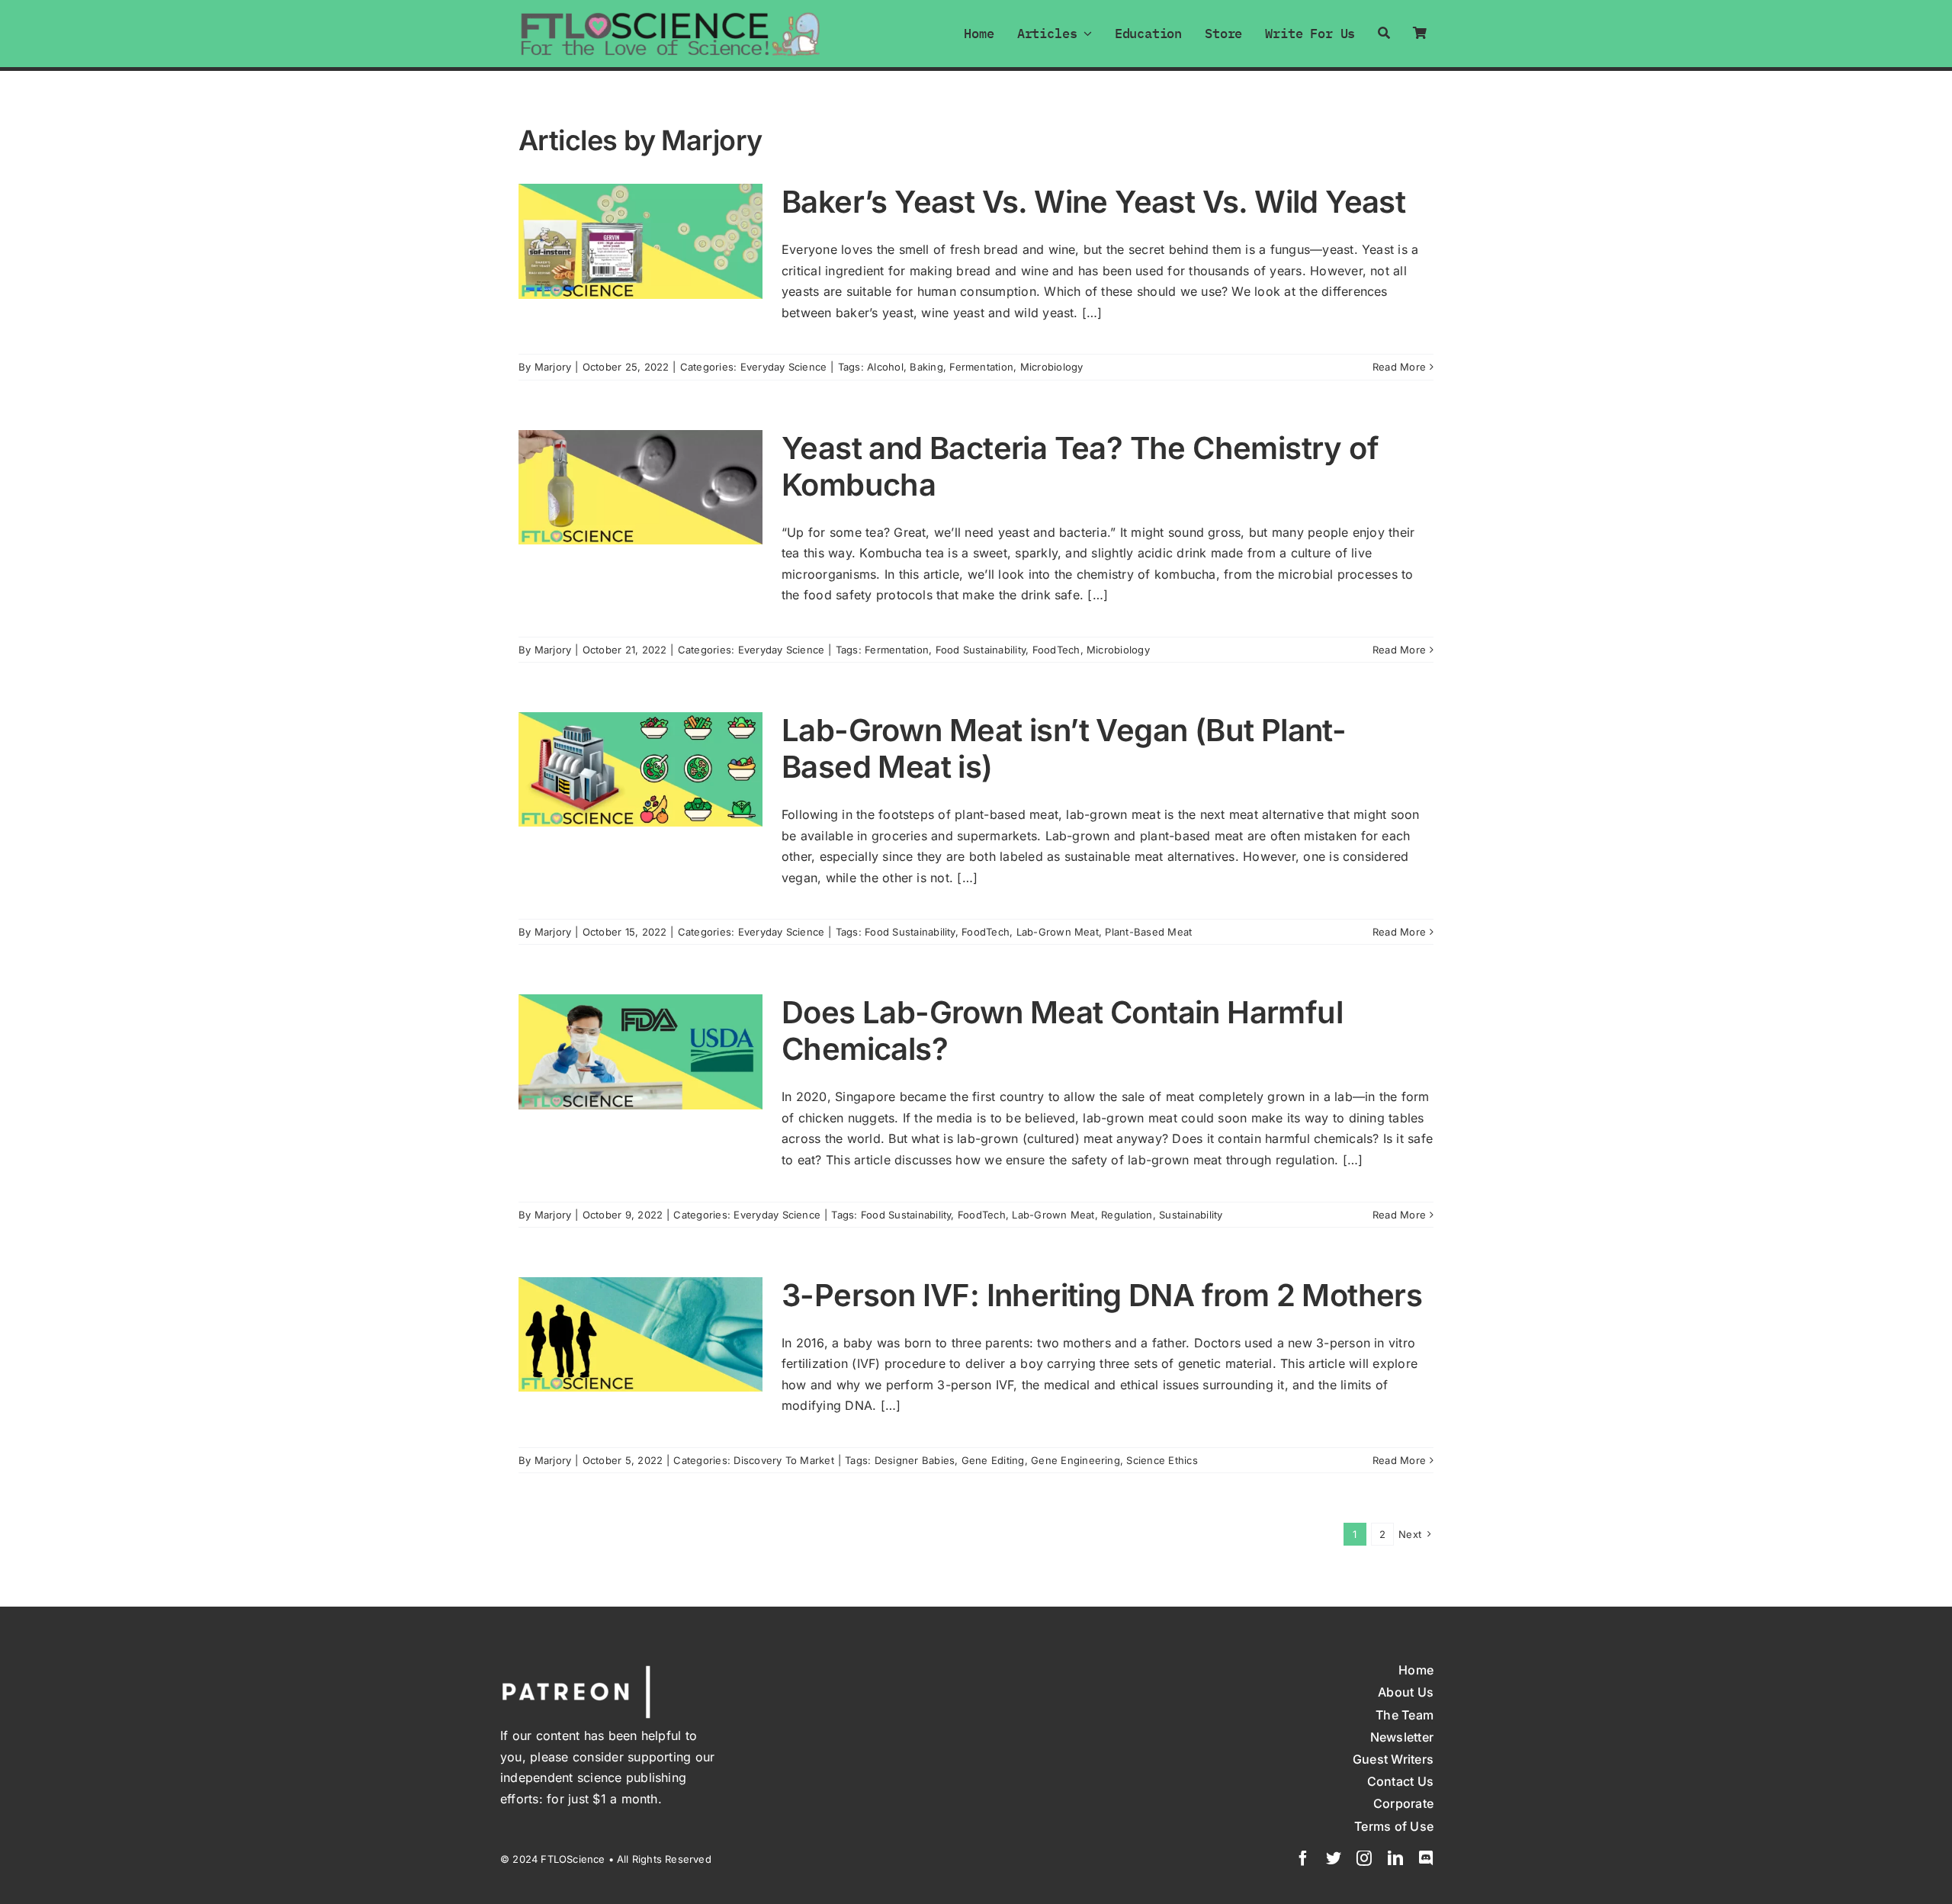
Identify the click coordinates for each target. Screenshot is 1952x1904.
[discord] (1426, 1858)
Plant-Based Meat (1148, 932)
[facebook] (1303, 1858)
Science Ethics (1162, 1460)
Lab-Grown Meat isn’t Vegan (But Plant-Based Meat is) (1064, 748)
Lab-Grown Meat (1058, 932)
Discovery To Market (784, 1460)
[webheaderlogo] (671, 17)
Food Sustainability (981, 650)
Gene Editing (993, 1460)
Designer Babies (915, 1460)
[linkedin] (1395, 1858)
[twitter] (1334, 1858)
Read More (1399, 367)
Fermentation (981, 367)
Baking (926, 367)
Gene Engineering (1076, 1460)
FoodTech (1056, 650)
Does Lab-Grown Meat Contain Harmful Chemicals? (1062, 1031)
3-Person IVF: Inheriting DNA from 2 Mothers (1102, 1295)
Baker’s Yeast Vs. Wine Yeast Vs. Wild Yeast (1093, 202)
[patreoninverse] (576, 1668)
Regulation (1127, 1215)
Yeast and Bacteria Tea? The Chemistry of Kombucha (1080, 466)
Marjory (553, 367)
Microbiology (1052, 367)
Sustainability (1191, 1215)
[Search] (1384, 33)
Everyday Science (784, 367)
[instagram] (1364, 1858)
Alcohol (885, 367)
